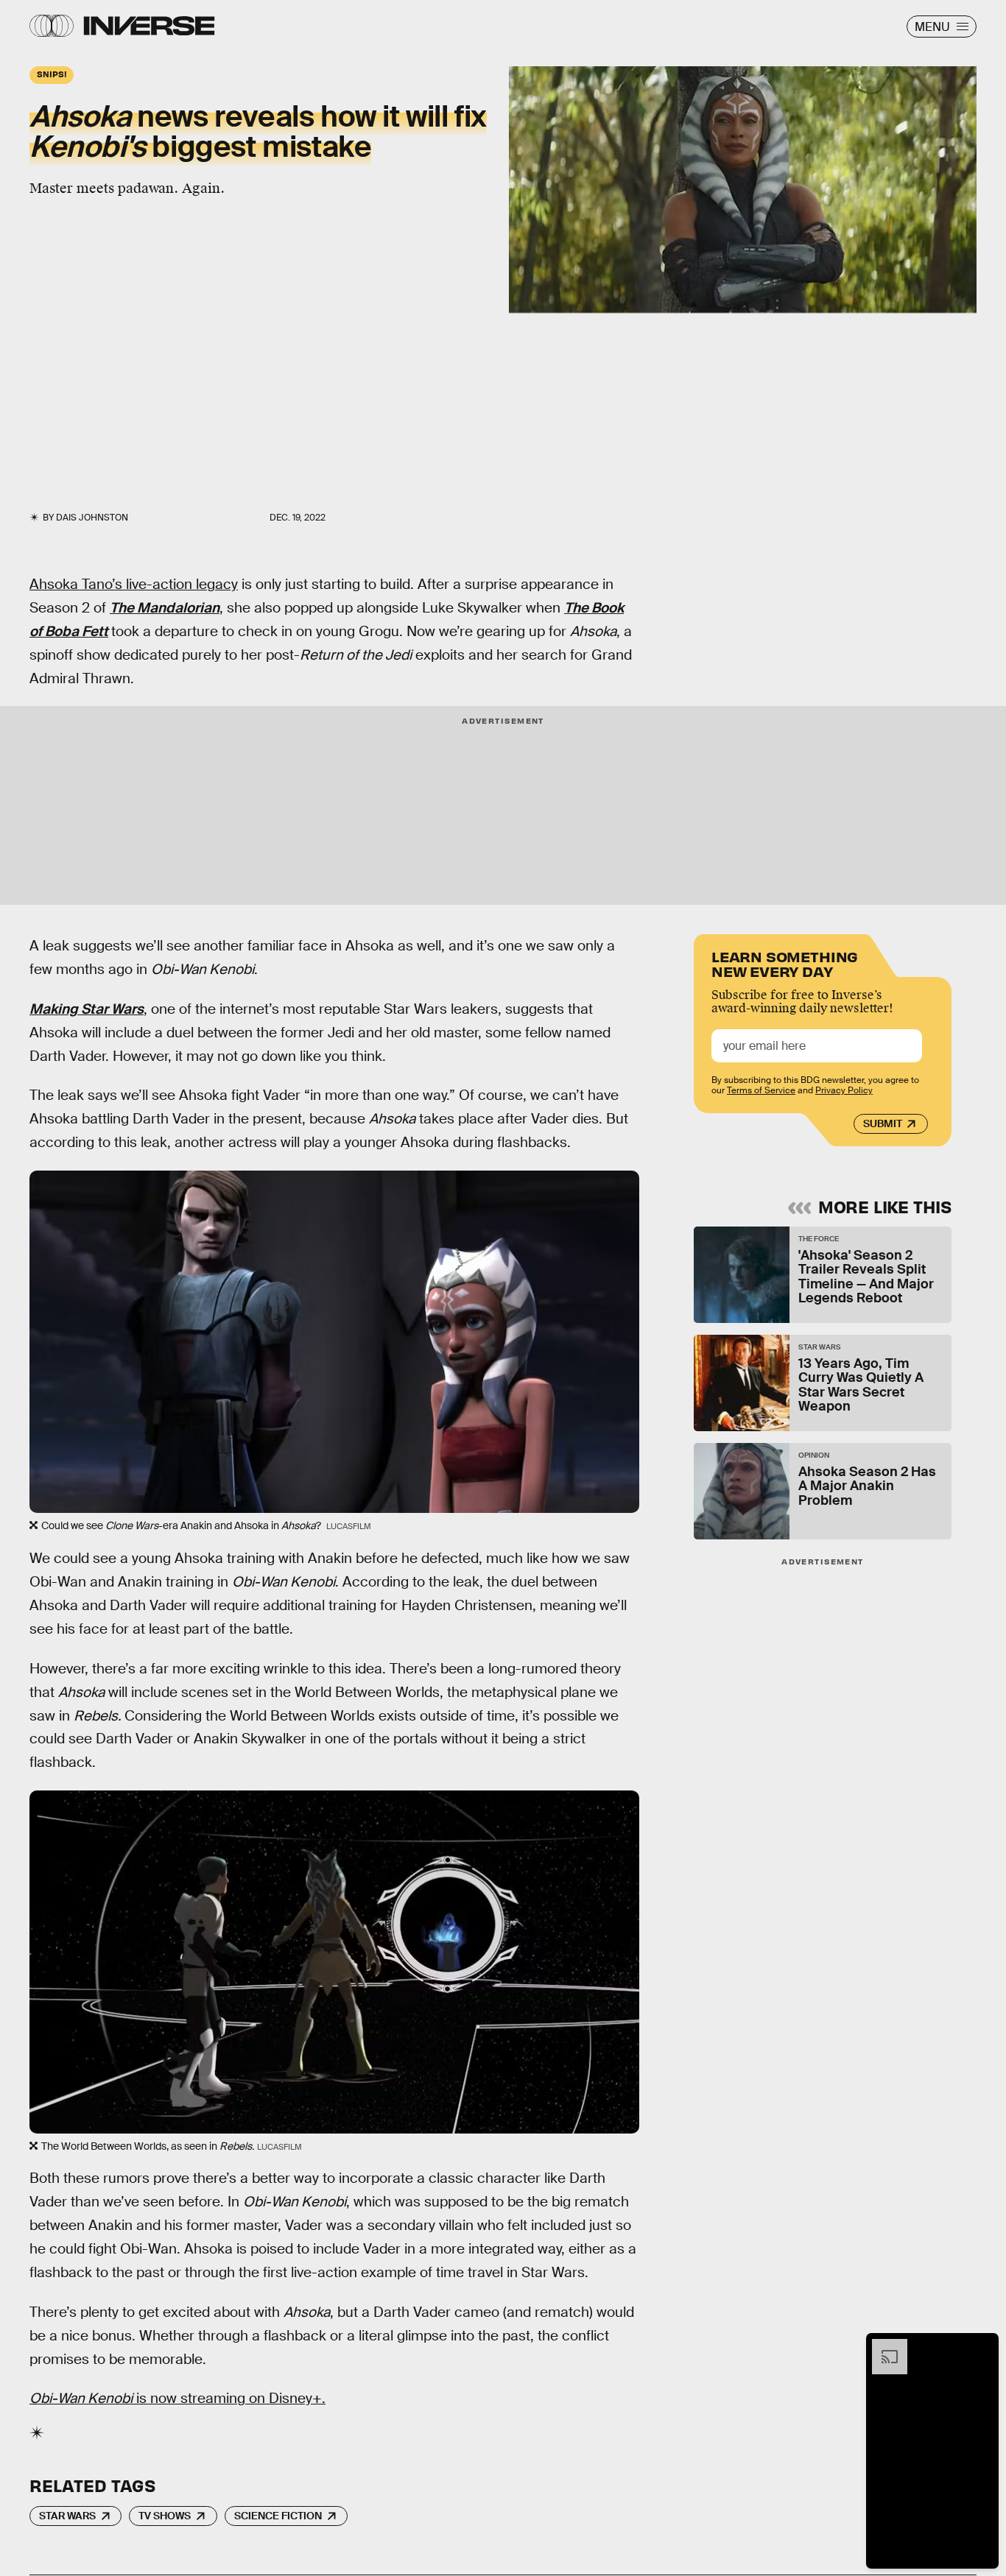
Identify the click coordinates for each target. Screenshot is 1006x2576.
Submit (883, 1124)
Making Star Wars (87, 1009)
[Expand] (882, 2346)
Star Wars (67, 2516)
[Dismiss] (982, 2346)
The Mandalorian (165, 608)
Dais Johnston (92, 518)
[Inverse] (149, 26)
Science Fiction (278, 2516)
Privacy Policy (844, 1091)
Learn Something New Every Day (785, 963)
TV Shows (165, 2516)
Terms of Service (761, 1091)
